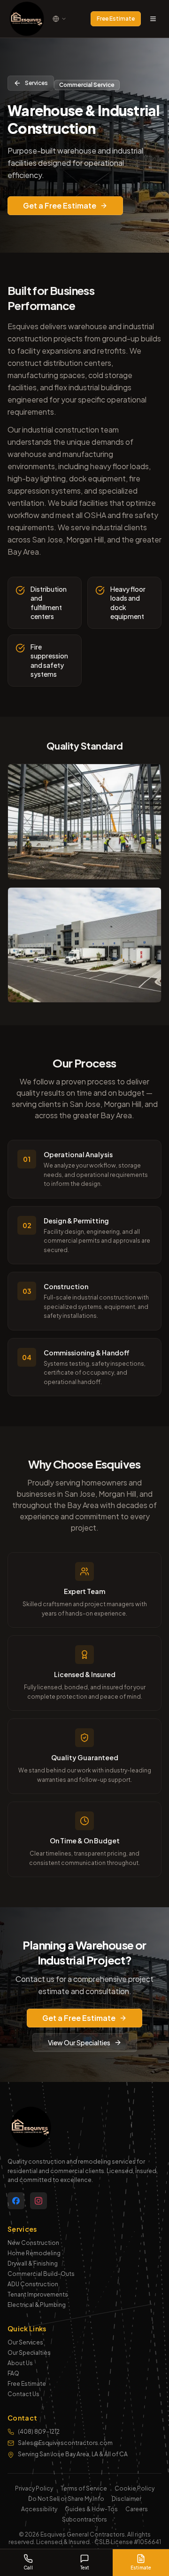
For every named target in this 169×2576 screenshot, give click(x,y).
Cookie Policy (134, 2488)
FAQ (13, 2373)
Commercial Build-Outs (41, 2274)
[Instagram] (38, 2201)
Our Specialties (29, 2353)
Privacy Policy (34, 2488)
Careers (137, 2509)
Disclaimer (127, 2499)
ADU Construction (33, 2284)
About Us (20, 2363)
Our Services (25, 2342)
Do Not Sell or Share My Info (66, 2499)
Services (36, 83)
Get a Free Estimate (60, 205)
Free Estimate (116, 19)
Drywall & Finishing (33, 2263)
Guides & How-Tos (91, 2509)
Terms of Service (84, 2488)
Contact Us (23, 2394)
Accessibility (39, 2509)
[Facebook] (16, 2201)
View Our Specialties (79, 2042)
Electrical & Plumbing (37, 2305)
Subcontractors (84, 2519)
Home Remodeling (34, 2253)
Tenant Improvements (38, 2294)
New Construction (33, 2243)
